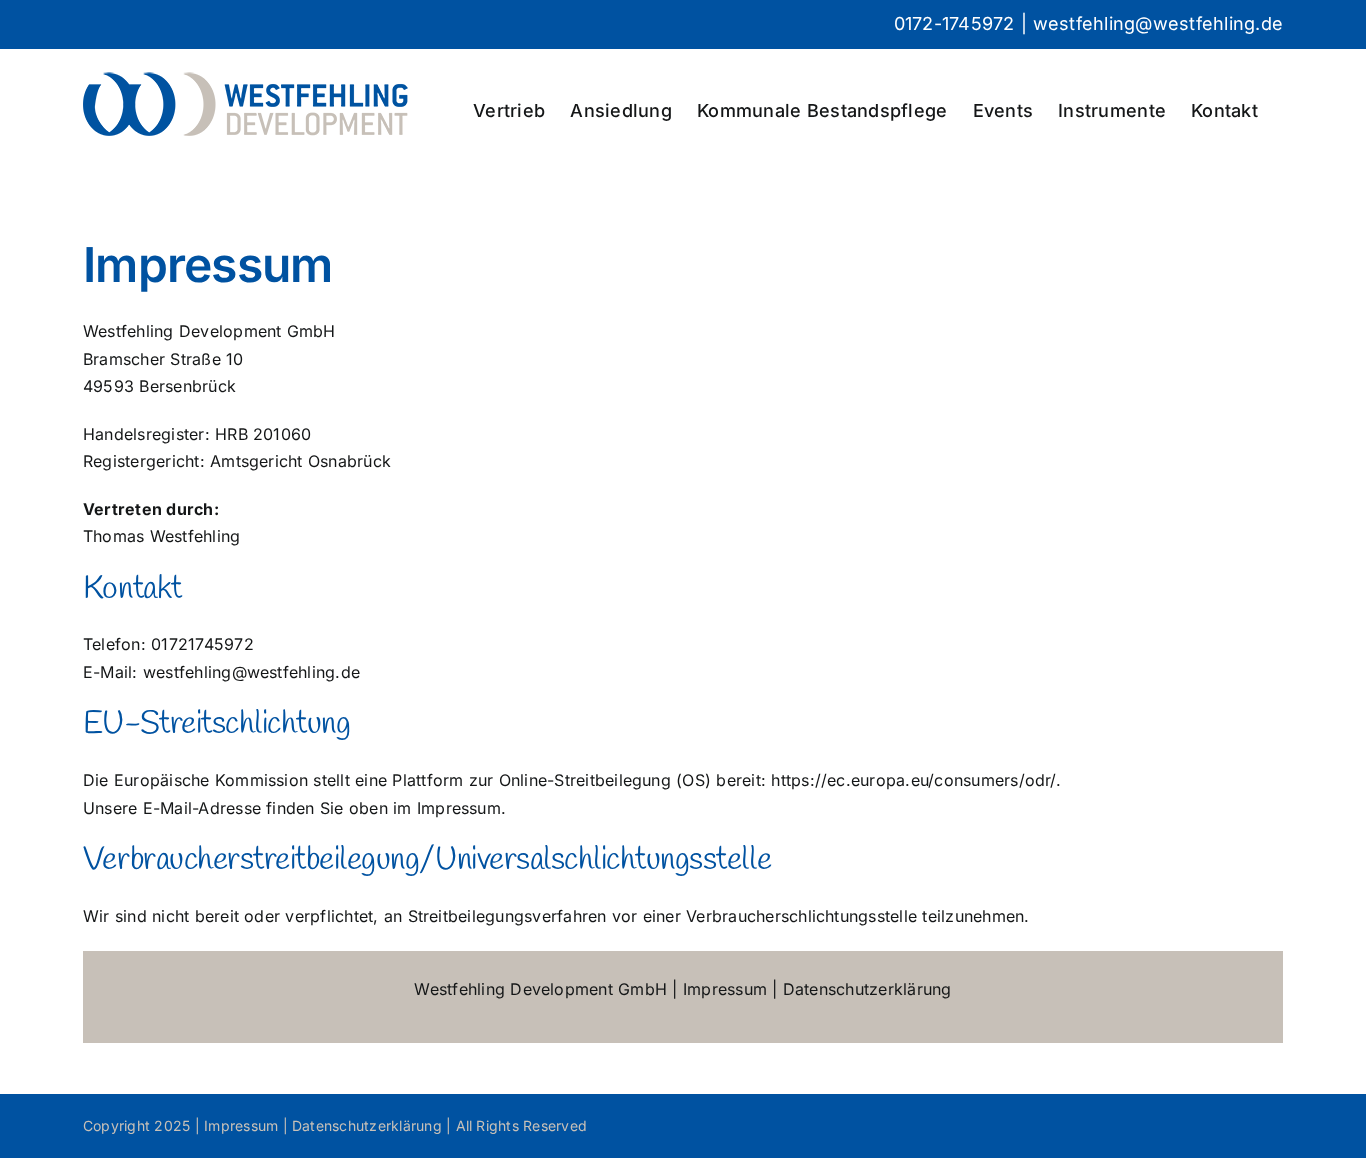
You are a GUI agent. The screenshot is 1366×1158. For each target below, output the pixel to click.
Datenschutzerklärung (867, 989)
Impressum (725, 989)
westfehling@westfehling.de (1158, 23)
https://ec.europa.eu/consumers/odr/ (913, 780)
